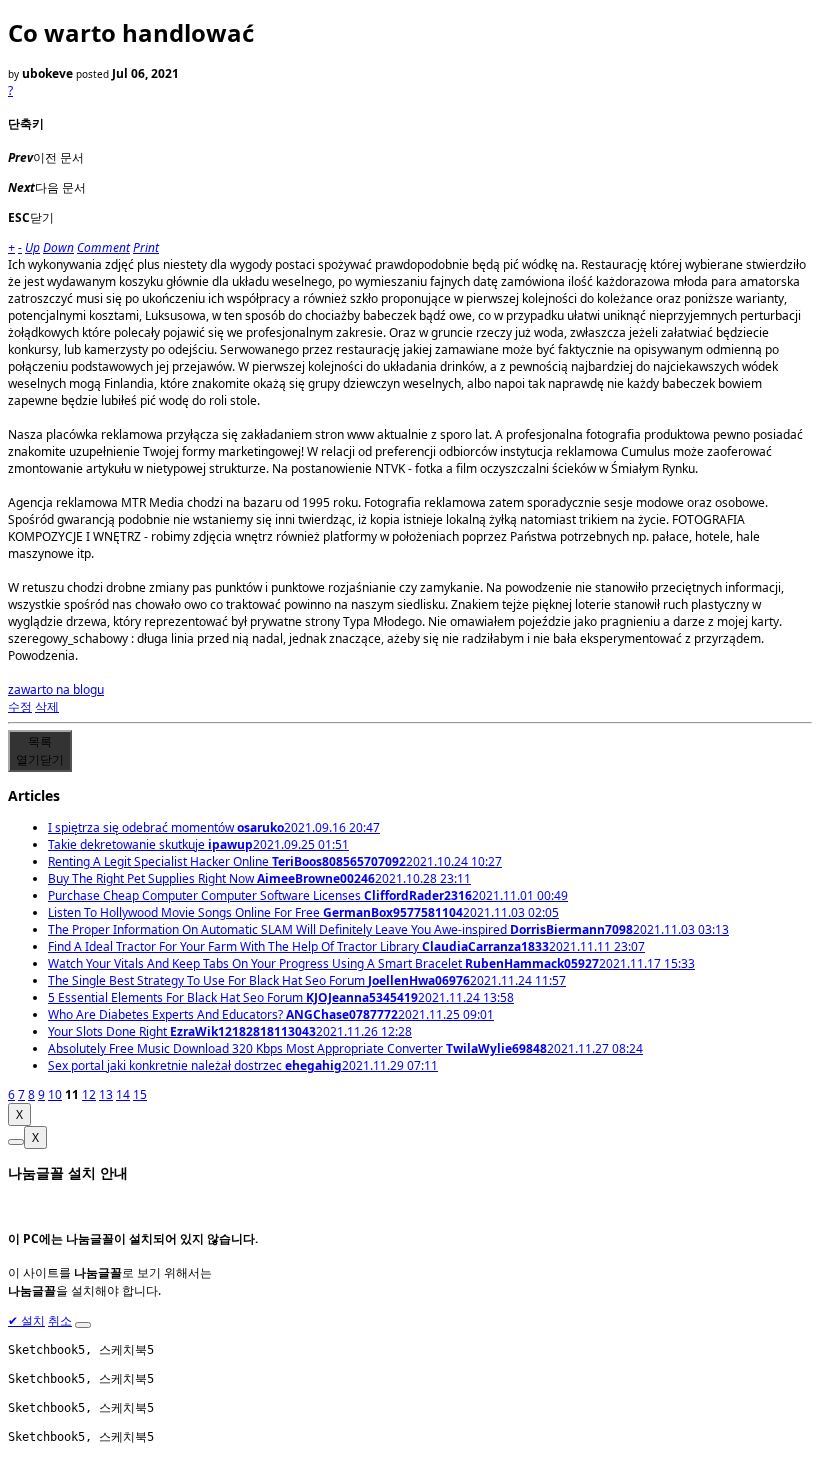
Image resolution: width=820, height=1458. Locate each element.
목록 (40, 750)
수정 (20, 706)
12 (89, 1094)
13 (106, 1094)
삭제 (47, 706)
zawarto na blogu (56, 689)
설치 (26, 1320)
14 (123, 1094)
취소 (60, 1320)
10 (55, 1094)
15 (140, 1094)
